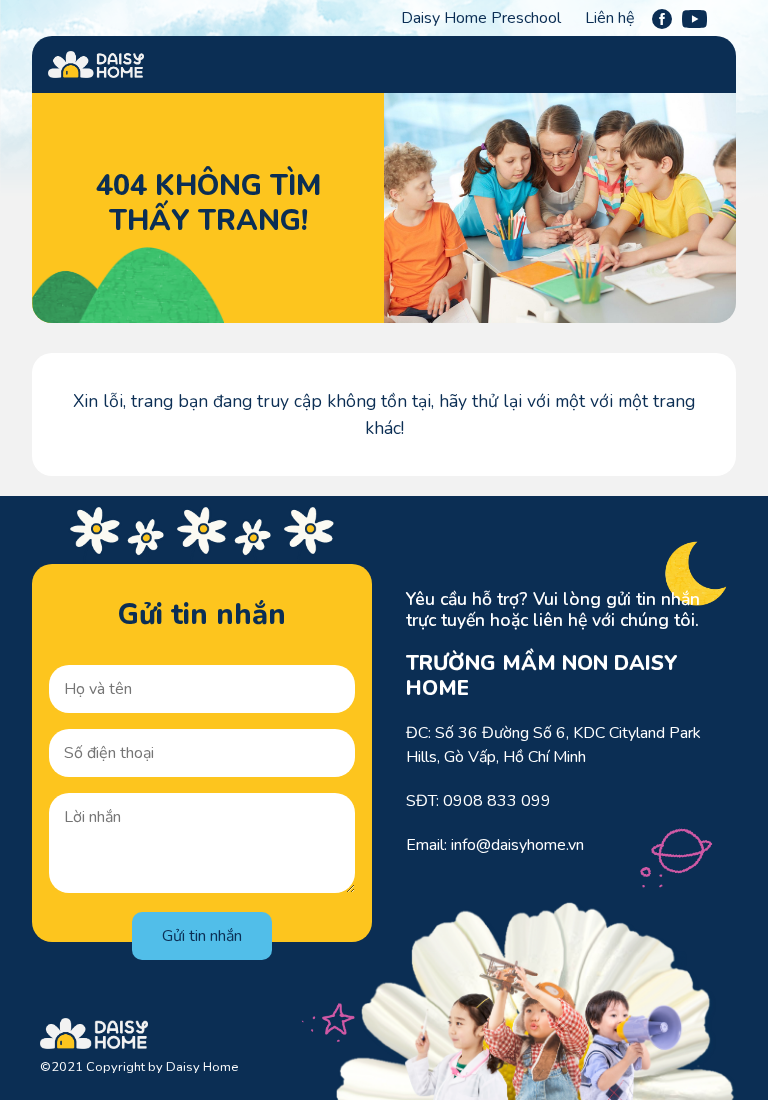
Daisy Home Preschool (481, 18)
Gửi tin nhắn (202, 936)
